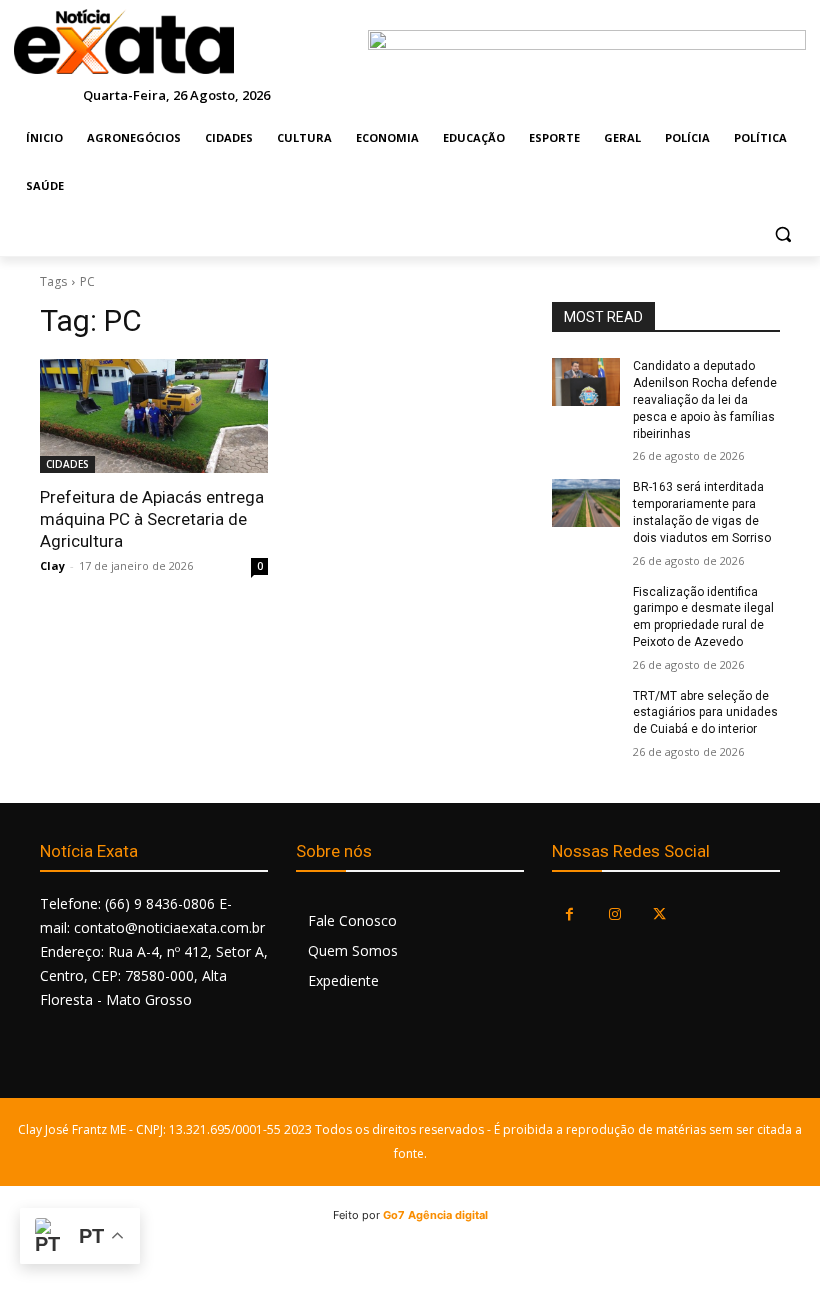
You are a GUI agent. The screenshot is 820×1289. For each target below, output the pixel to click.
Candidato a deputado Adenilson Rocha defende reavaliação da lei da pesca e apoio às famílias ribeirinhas (705, 399)
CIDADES (67, 464)
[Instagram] (614, 914)
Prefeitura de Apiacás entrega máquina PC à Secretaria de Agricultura (152, 519)
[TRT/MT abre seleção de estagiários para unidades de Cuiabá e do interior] (586, 712)
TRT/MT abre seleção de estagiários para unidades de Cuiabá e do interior (705, 713)
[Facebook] (569, 914)
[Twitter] (659, 914)
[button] (782, 234)
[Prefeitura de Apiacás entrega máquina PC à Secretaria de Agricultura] (154, 416)
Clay (52, 565)
